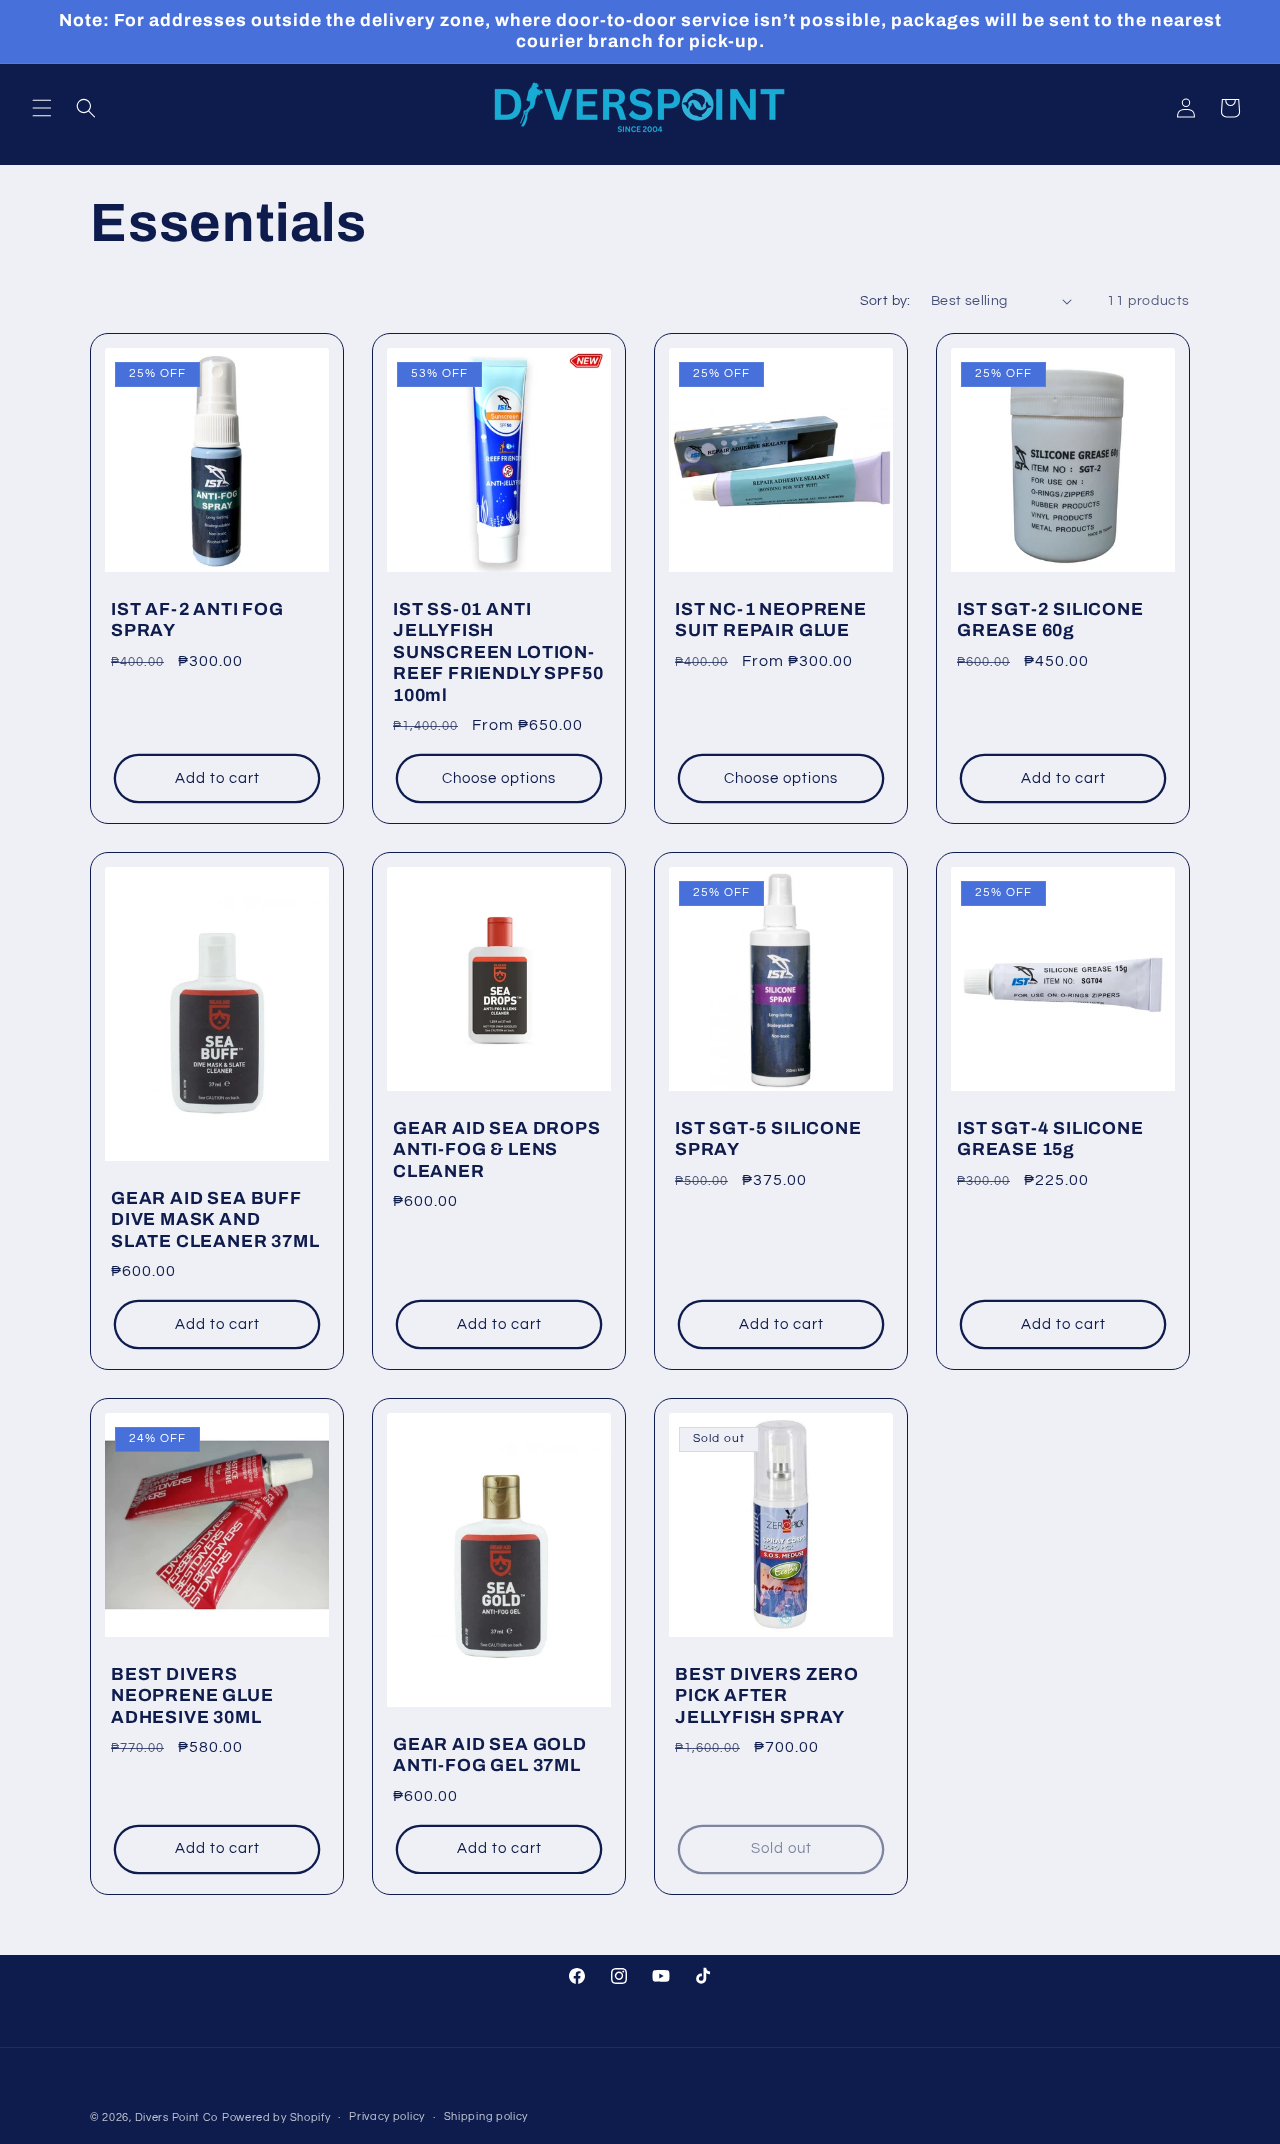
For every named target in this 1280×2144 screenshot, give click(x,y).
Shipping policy (486, 2116)
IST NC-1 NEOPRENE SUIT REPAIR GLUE (771, 620)
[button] (42, 108)
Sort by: (885, 301)
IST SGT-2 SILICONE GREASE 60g (1050, 620)
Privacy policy (387, 2116)
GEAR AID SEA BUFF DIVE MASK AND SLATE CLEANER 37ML (215, 1220)
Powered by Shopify (276, 2117)
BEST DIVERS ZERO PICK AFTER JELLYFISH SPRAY (767, 1696)
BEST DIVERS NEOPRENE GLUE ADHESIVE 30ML (192, 1696)
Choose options (499, 778)
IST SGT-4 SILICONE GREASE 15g (1050, 1139)
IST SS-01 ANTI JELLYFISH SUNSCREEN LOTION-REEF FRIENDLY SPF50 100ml (498, 652)
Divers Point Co (177, 2117)
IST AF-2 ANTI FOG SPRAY (197, 620)
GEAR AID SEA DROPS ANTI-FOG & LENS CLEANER (497, 1150)
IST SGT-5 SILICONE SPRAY (768, 1139)
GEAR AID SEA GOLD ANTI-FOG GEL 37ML (490, 1755)
